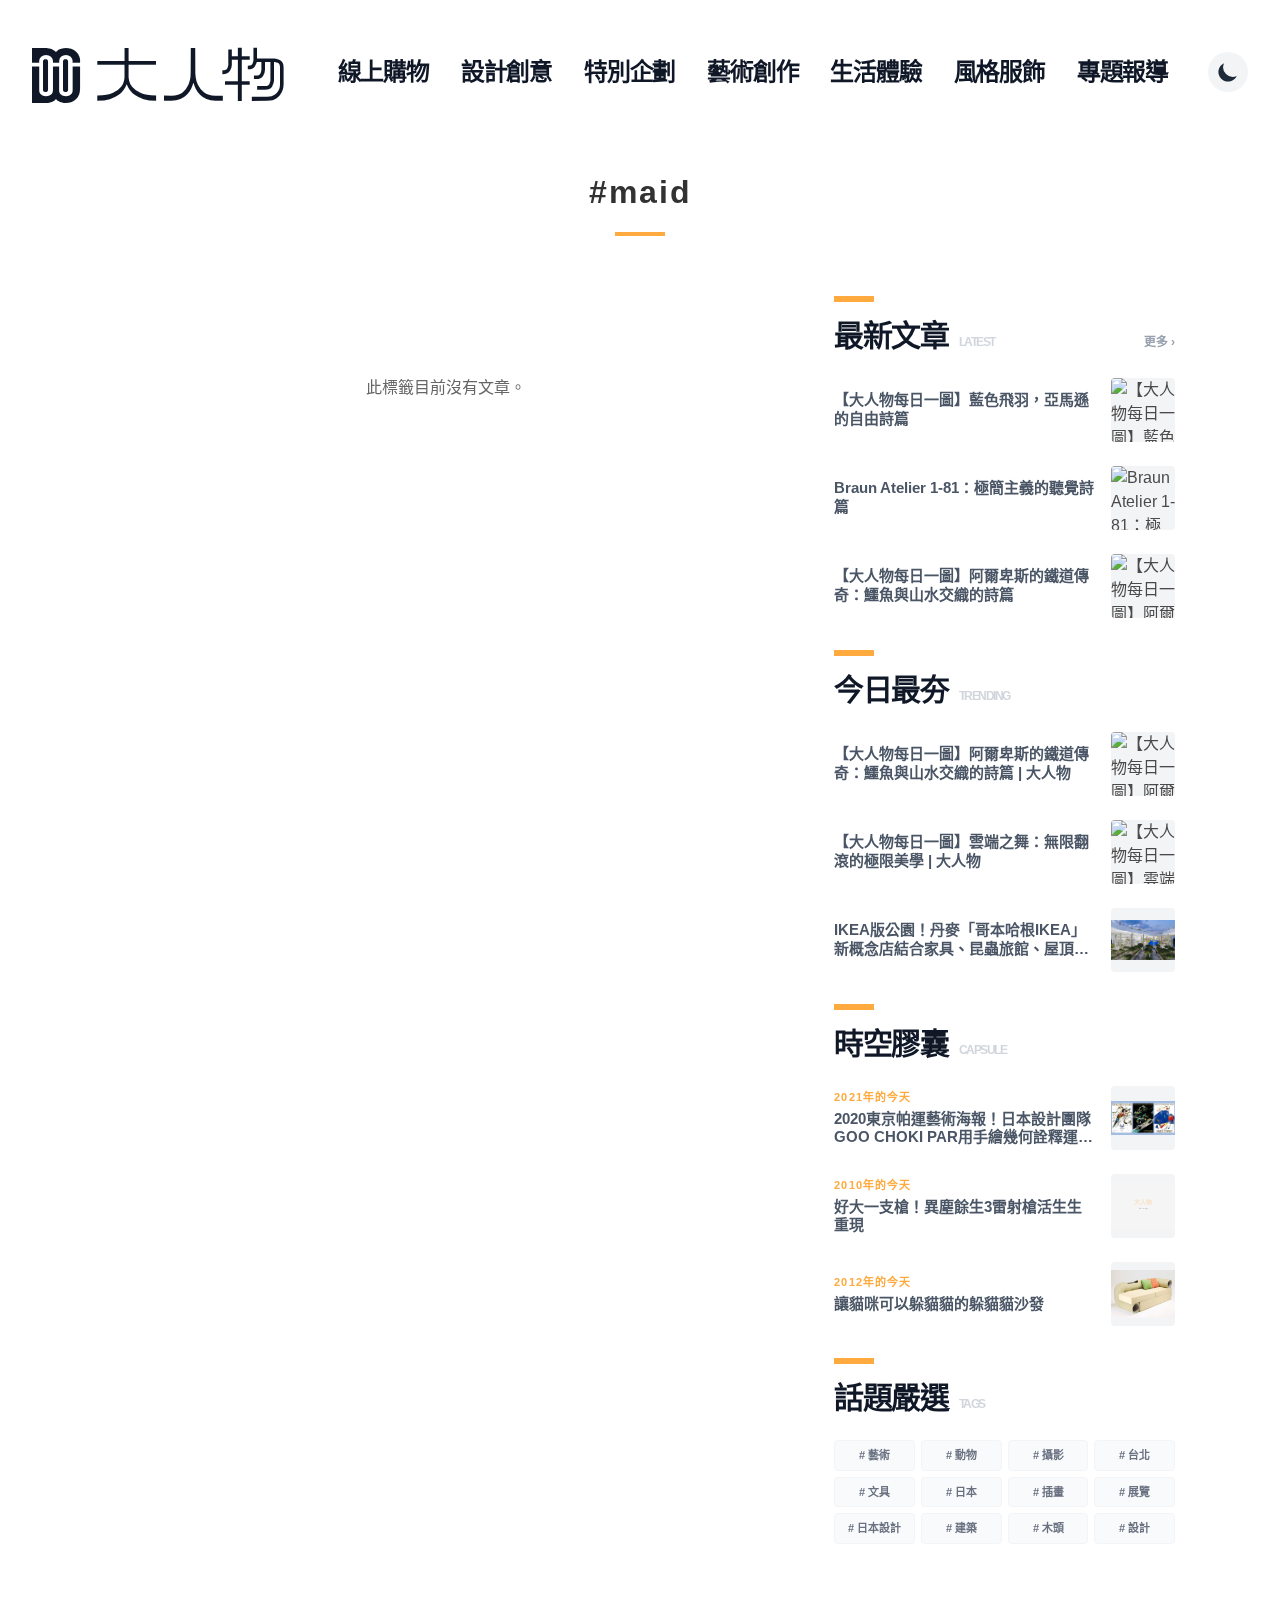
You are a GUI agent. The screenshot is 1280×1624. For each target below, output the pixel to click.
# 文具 (874, 1492)
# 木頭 (1048, 1528)
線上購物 (383, 71)
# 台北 (1134, 1455)
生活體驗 (875, 71)
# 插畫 (1048, 1492)
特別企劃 (629, 71)
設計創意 (506, 71)
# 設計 (1134, 1528)
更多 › (1159, 342)
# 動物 (961, 1455)
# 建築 (961, 1528)
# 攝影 (1048, 1455)
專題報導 (1122, 71)
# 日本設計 (874, 1528)
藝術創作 (752, 71)
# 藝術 (874, 1455)
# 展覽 (1134, 1492)
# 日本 (961, 1492)
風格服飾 (999, 71)
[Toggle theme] (1228, 72)
